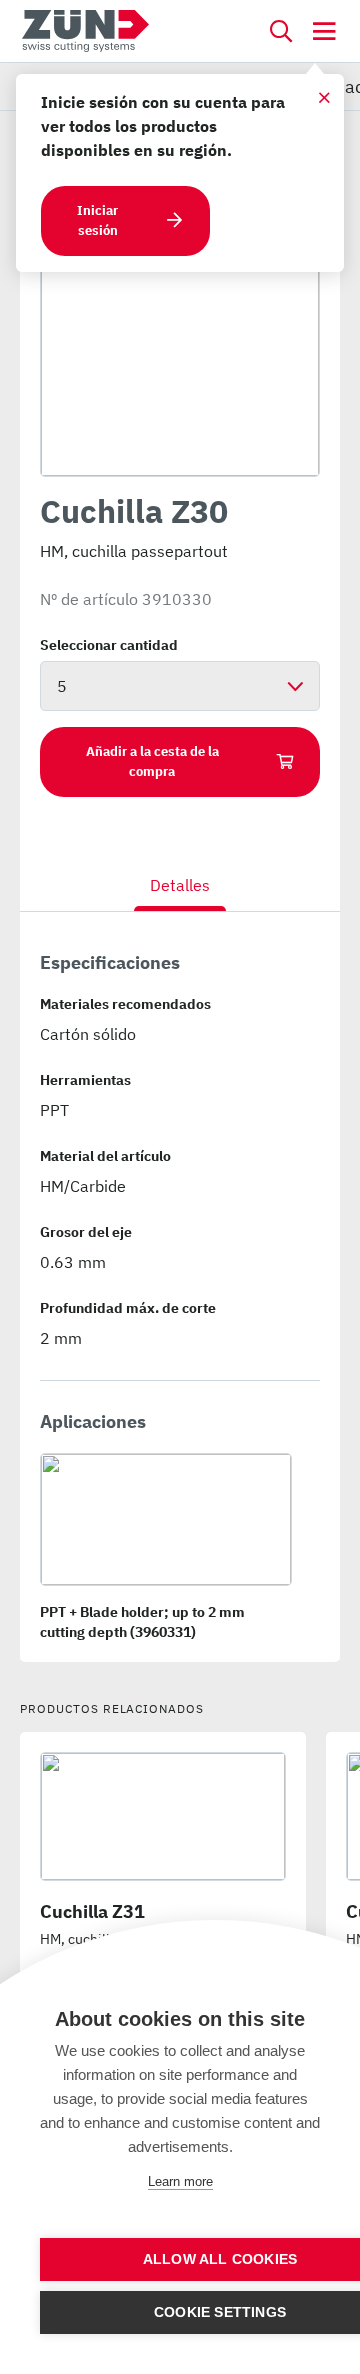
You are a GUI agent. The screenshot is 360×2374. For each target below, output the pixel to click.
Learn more (180, 2181)
